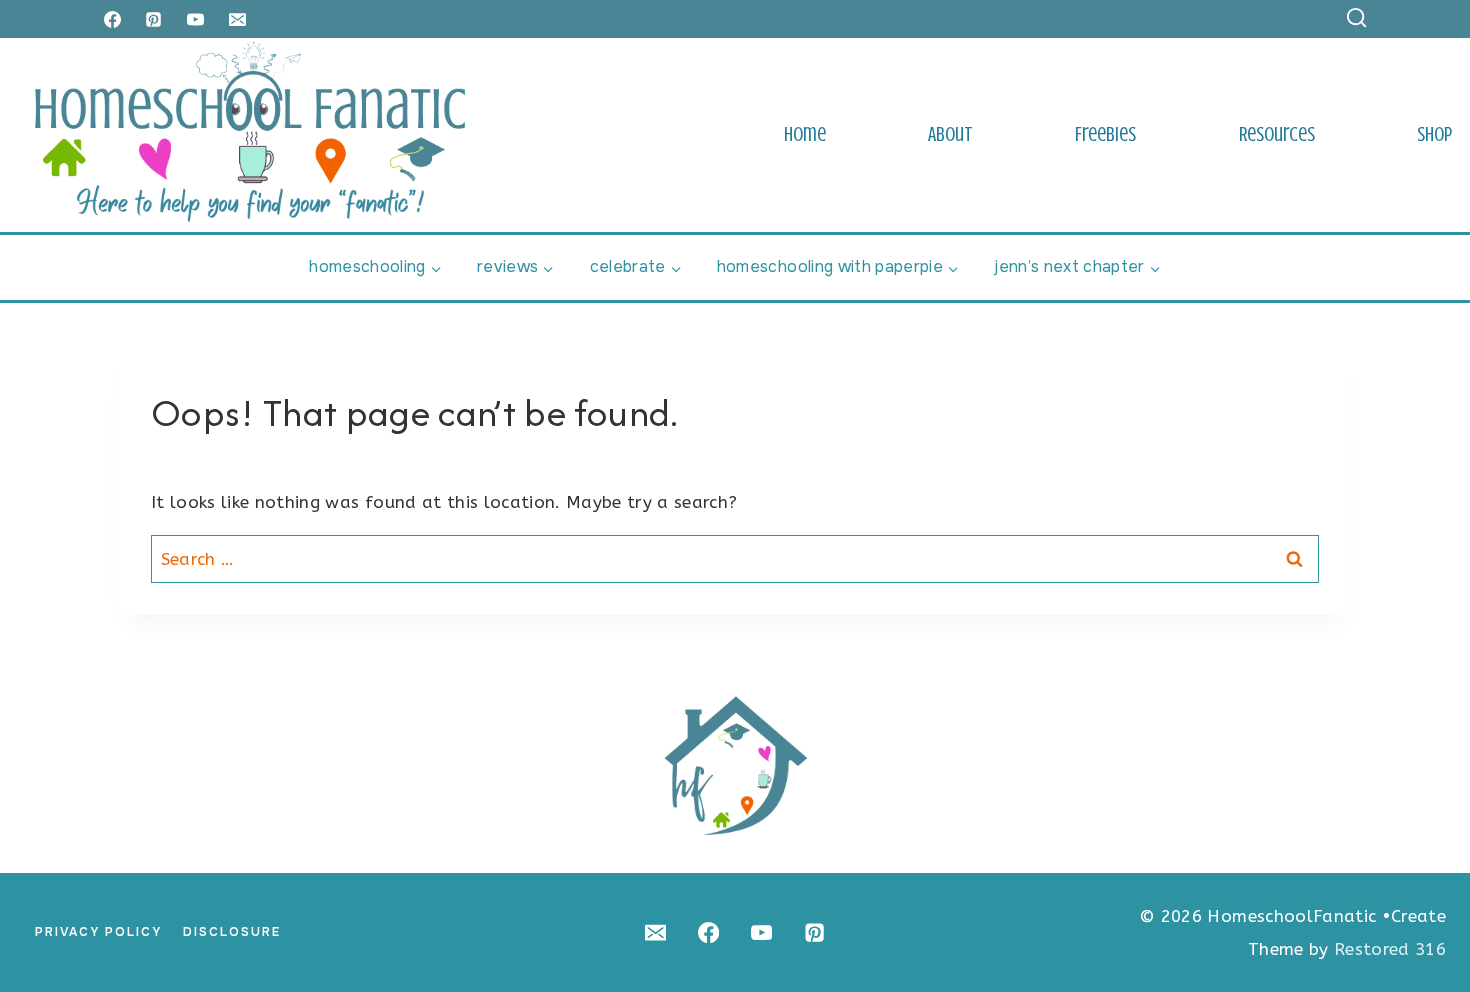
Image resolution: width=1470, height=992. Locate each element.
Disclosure (232, 932)
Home (805, 134)
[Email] (238, 19)
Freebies (1105, 134)
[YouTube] (196, 19)
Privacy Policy (98, 932)
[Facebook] (112, 19)
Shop (1434, 134)
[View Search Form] (1356, 18)
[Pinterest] (154, 19)
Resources (1277, 134)
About (950, 134)
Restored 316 (1390, 949)
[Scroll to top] (1422, 914)
